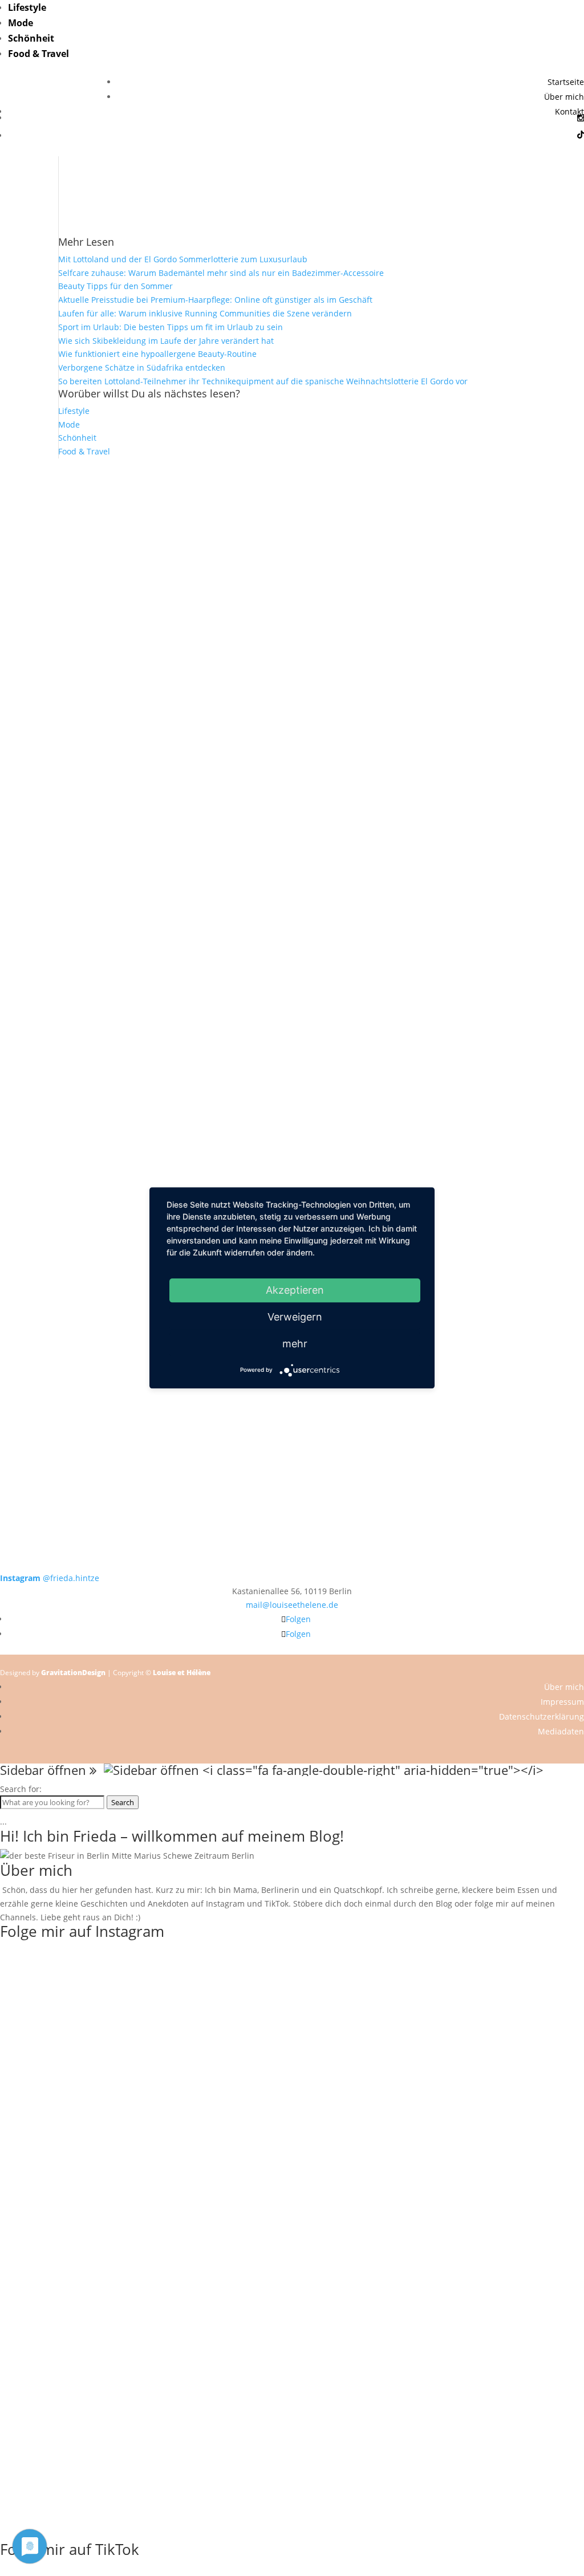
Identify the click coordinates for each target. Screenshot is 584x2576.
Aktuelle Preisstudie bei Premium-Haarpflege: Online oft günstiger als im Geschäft (215, 300)
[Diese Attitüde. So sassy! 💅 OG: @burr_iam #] (58, 797)
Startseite (566, 82)
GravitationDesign (73, 1673)
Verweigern (295, 1317)
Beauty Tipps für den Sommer (115, 286)
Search (123, 1802)
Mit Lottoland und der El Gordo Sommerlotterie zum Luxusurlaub (183, 259)
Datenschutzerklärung (542, 1716)
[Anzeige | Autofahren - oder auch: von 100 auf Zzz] (292, 615)
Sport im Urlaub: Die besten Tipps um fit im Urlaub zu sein (171, 327)
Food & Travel (38, 54)
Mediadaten (561, 1731)
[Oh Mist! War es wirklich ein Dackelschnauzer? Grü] (175, 540)
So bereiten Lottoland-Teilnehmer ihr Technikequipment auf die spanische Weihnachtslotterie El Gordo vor (263, 381)
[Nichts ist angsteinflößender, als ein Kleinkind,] (292, 845)
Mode (21, 23)
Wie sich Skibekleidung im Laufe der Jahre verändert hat (166, 341)
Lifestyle (27, 7)
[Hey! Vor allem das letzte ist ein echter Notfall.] (175, 804)
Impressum (562, 1702)
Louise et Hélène (182, 1673)
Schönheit (31, 38)
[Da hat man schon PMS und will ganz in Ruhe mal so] (58, 526)
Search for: (21, 1789)
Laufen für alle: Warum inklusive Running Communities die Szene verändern (205, 313)
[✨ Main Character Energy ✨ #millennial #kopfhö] (526, 791)
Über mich (564, 97)
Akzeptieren (295, 1290)
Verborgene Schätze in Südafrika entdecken (142, 367)
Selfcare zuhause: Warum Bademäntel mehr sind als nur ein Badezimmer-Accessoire (221, 273)
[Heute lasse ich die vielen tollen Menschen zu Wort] (526, 574)
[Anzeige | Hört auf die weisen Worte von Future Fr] (409, 1164)
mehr (295, 1344)
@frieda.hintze (50, 1578)
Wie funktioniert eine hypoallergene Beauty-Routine (157, 354)
